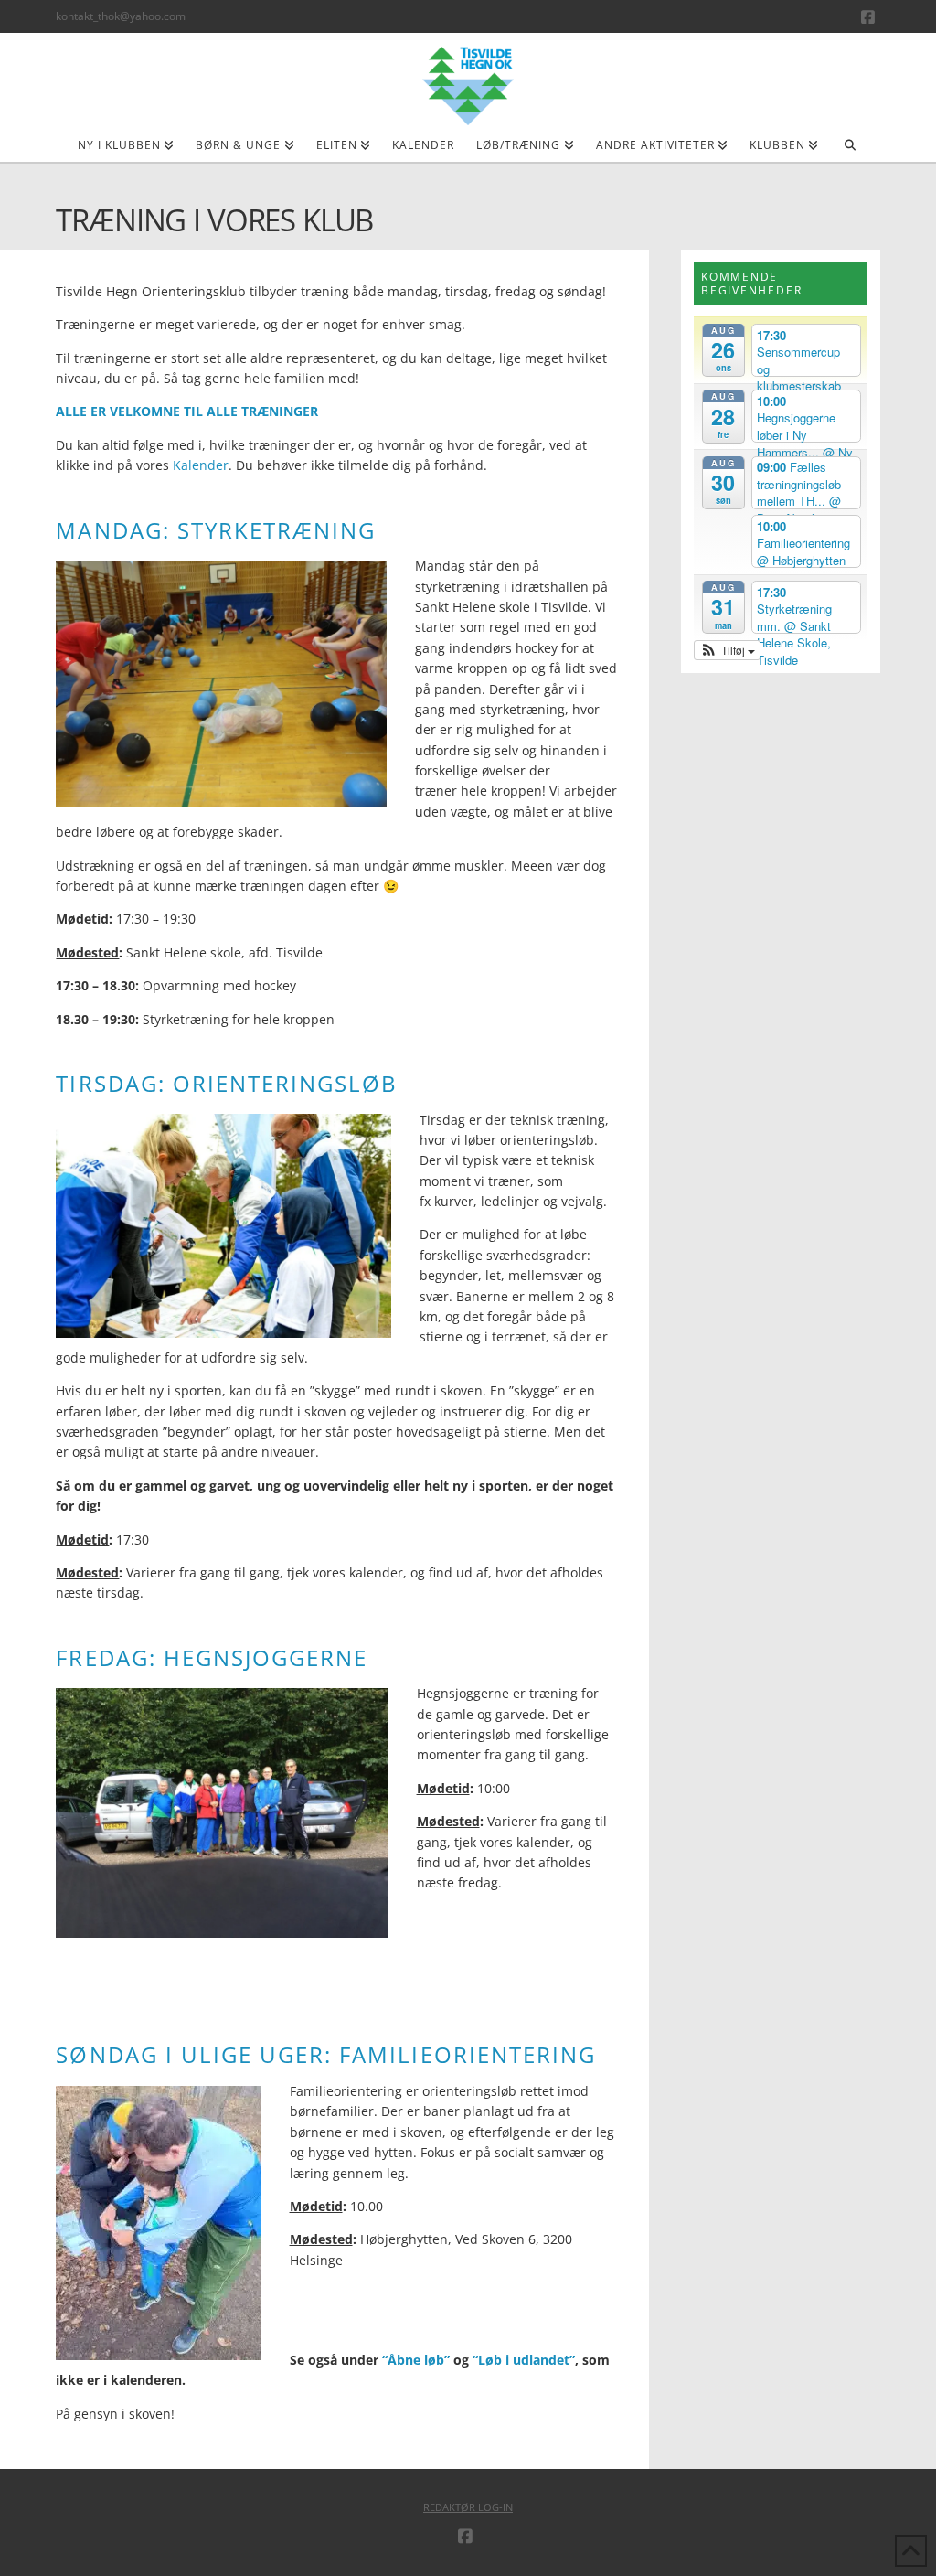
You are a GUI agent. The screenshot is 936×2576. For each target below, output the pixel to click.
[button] (727, 650)
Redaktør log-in (468, 2507)
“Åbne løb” (416, 2360)
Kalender (201, 465)
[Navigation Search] (850, 151)
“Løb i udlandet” (524, 2360)
